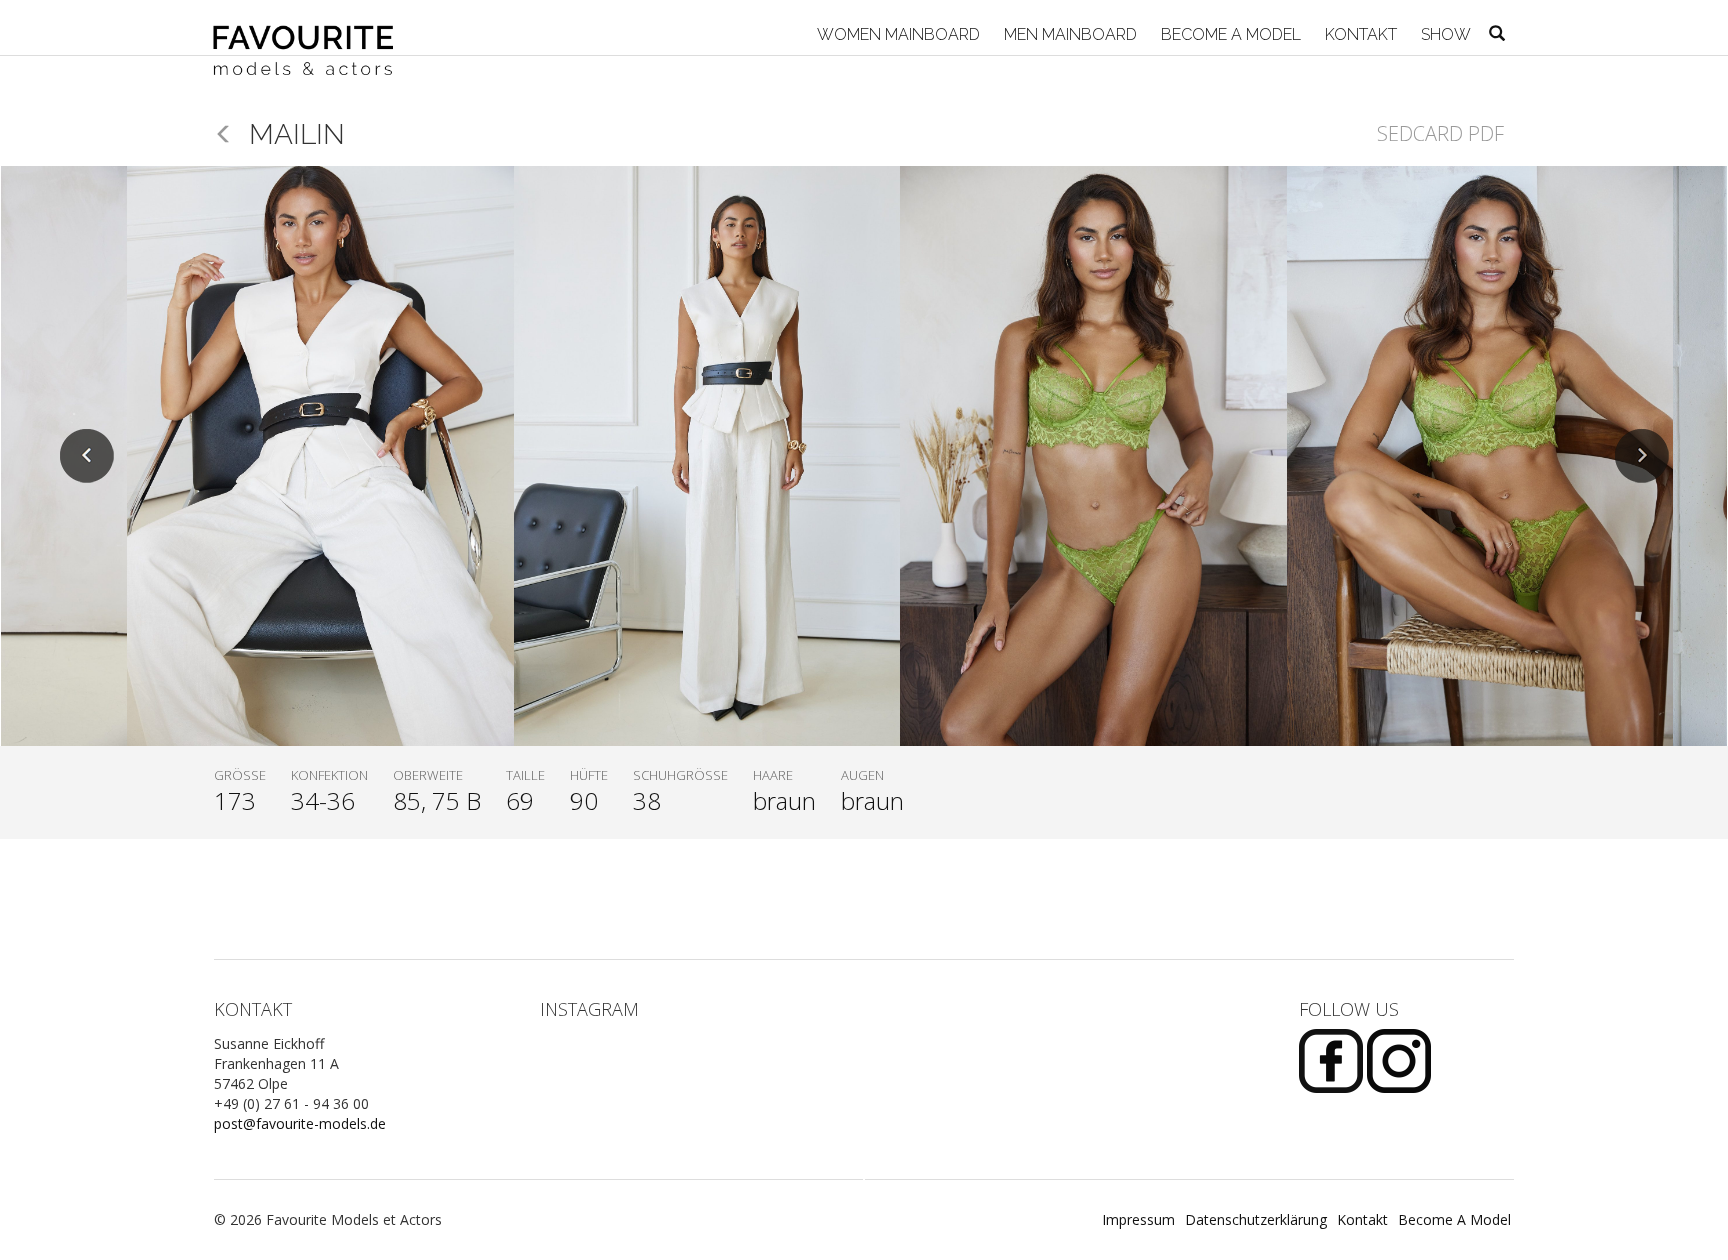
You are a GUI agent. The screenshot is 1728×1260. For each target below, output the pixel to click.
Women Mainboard (896, 34)
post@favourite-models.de (300, 1123)
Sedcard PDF (1440, 133)
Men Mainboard (1068, 34)
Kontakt (1359, 34)
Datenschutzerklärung (1256, 1219)
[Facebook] (1333, 1059)
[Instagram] (1399, 1059)
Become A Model (1229, 34)
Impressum (1138, 1219)
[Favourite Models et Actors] (310, 27)
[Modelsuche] (1497, 35)
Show (1444, 34)
